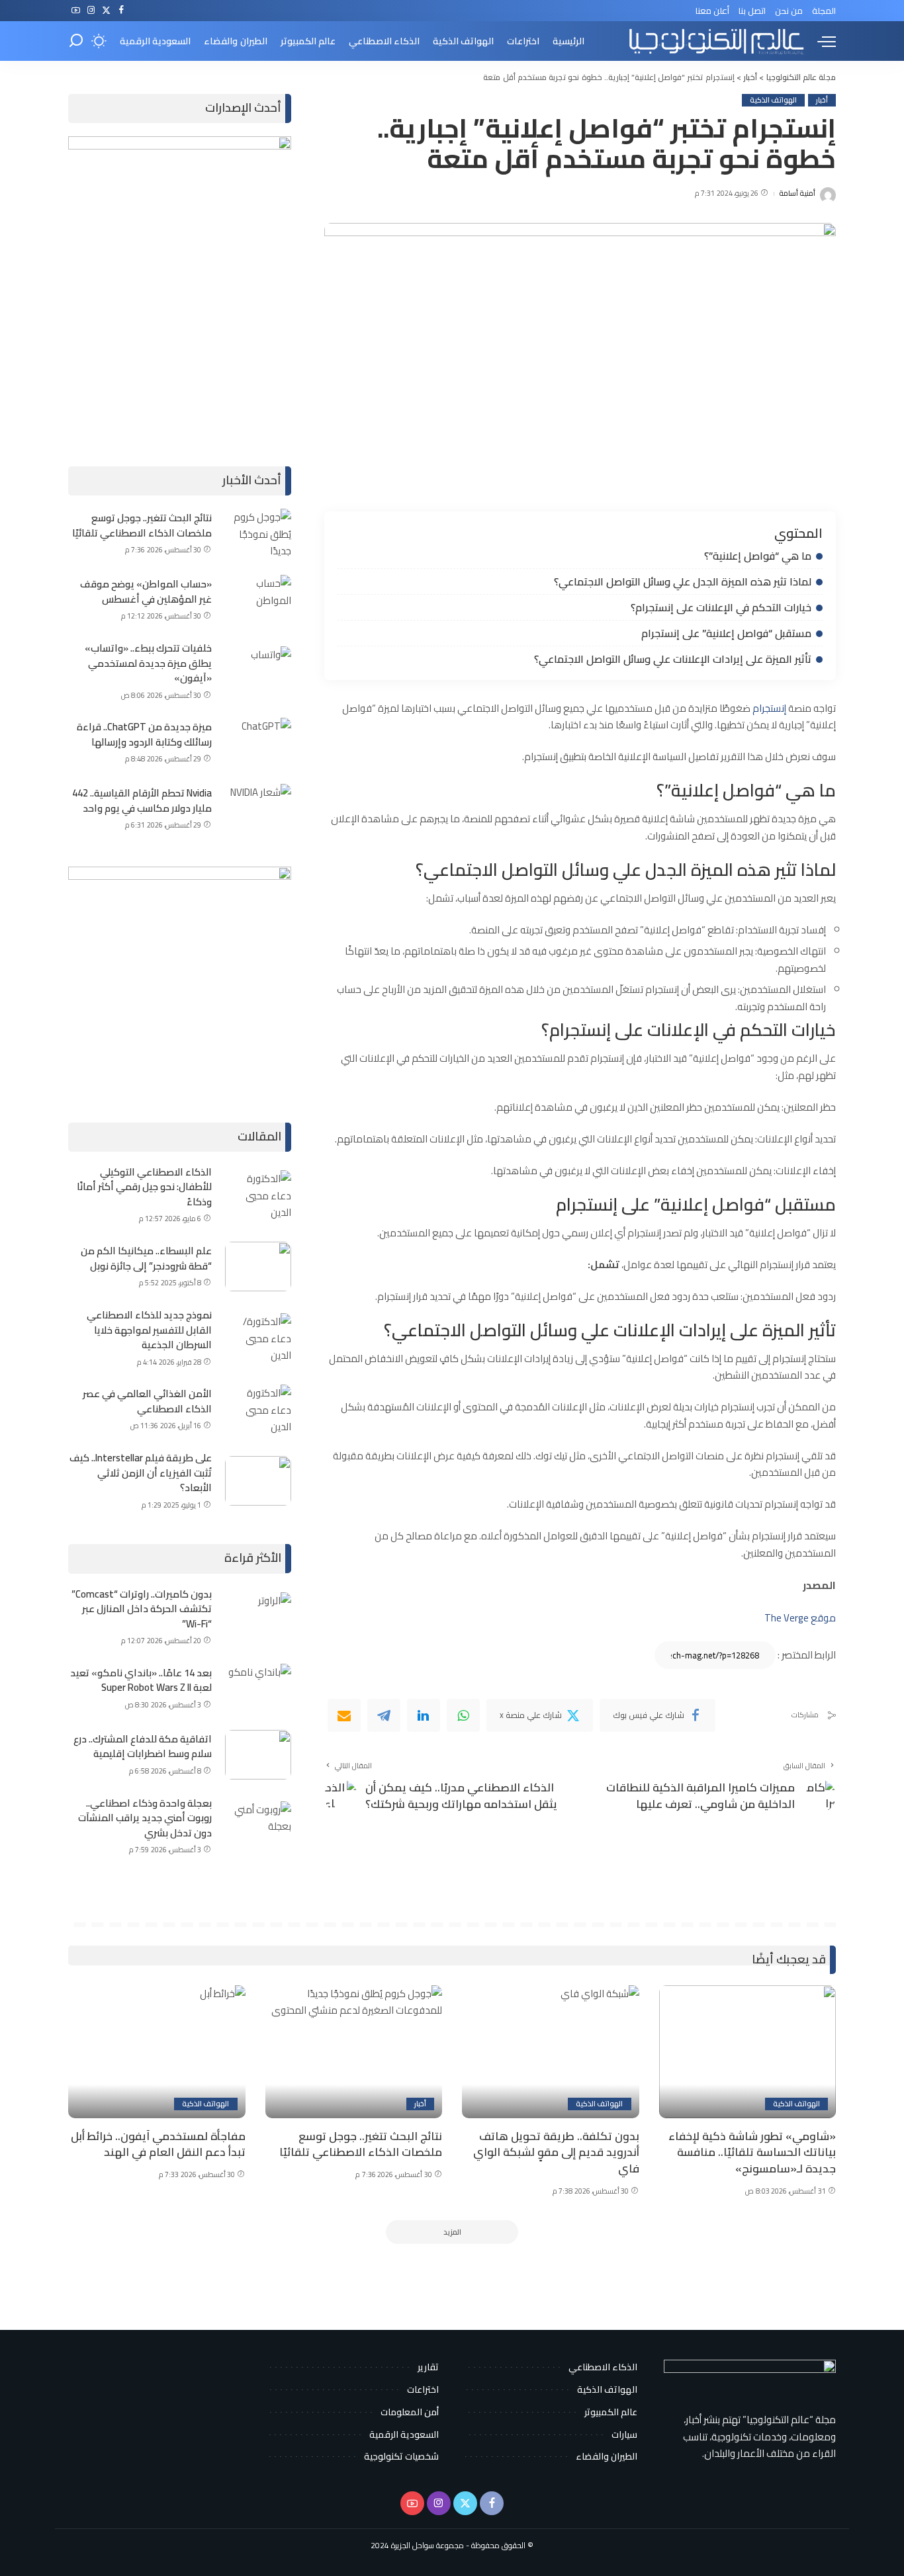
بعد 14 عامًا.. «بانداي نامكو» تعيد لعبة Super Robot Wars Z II (141, 1680)
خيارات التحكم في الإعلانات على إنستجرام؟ (721, 607)
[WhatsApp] (463, 1715)
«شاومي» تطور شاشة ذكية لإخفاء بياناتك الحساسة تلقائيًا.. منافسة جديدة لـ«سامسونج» (752, 2152)
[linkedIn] (424, 1715)
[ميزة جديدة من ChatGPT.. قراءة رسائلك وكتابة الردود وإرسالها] (258, 743)
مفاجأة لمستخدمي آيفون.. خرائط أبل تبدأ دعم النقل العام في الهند (158, 2144)
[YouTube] (76, 11)
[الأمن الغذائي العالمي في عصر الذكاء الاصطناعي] (258, 1409)
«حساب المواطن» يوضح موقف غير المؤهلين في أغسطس (146, 591)
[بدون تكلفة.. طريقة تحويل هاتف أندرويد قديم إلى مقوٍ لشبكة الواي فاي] (551, 2052)
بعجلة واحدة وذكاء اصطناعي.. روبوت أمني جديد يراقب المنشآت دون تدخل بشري (145, 1818)
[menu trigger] (820, 41)
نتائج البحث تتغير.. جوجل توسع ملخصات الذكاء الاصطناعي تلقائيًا (142, 525)
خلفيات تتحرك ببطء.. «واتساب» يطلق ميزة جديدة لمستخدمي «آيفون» (148, 663)
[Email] (344, 1715)
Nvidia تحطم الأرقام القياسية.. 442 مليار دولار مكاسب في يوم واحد (142, 800)
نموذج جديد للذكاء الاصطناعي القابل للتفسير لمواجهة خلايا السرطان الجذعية (149, 1330)
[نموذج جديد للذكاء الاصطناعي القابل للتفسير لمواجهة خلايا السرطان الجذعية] (258, 1338)
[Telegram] (384, 1715)
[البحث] (76, 41)
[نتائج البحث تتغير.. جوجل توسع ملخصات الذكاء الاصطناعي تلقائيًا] (258, 534)
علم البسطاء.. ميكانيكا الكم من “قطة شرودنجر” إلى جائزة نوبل (146, 1258)
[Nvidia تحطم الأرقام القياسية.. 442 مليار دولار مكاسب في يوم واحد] (258, 809)
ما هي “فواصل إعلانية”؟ (758, 556)
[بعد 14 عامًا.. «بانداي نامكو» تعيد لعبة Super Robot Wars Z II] (258, 1689)
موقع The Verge (799, 1618)
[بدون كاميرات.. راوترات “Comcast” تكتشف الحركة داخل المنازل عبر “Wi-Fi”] (258, 1617)
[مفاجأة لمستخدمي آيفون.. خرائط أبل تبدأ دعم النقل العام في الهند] (157, 2052)
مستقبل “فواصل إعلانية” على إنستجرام (726, 633)
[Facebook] (121, 11)
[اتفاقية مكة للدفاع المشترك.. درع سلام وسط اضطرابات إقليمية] (258, 1755)
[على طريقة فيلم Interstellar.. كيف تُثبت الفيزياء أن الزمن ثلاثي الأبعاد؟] (258, 1481)
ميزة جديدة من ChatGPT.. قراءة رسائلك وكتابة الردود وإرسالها (144, 734)
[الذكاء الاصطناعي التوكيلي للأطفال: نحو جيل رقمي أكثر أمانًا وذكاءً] (258, 1195)
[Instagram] (91, 11)
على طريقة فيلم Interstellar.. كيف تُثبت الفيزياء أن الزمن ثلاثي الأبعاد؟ (141, 1473)
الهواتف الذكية (773, 100)
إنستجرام (769, 708)
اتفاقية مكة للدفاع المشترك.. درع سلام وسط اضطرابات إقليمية (143, 1746)
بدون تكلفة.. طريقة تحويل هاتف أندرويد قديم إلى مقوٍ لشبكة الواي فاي (556, 2152)
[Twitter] (106, 11)
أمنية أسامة (797, 193)
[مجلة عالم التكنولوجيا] (715, 41)
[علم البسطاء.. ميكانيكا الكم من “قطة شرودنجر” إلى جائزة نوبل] (258, 1267)
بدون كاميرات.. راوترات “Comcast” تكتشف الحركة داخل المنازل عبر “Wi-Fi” (142, 1609)
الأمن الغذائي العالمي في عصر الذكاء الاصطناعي (147, 1401)
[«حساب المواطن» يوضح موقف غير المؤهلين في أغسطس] (258, 600)
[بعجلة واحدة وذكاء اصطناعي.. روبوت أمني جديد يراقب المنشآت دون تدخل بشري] (258, 1826)
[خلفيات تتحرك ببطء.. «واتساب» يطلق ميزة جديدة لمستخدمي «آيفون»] (258, 671)
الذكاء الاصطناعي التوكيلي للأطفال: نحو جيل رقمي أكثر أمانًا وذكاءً (144, 1187)
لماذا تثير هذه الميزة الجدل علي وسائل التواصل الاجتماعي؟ (683, 581)
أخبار (822, 100)
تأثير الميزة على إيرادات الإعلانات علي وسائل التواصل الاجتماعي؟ (671, 659)
